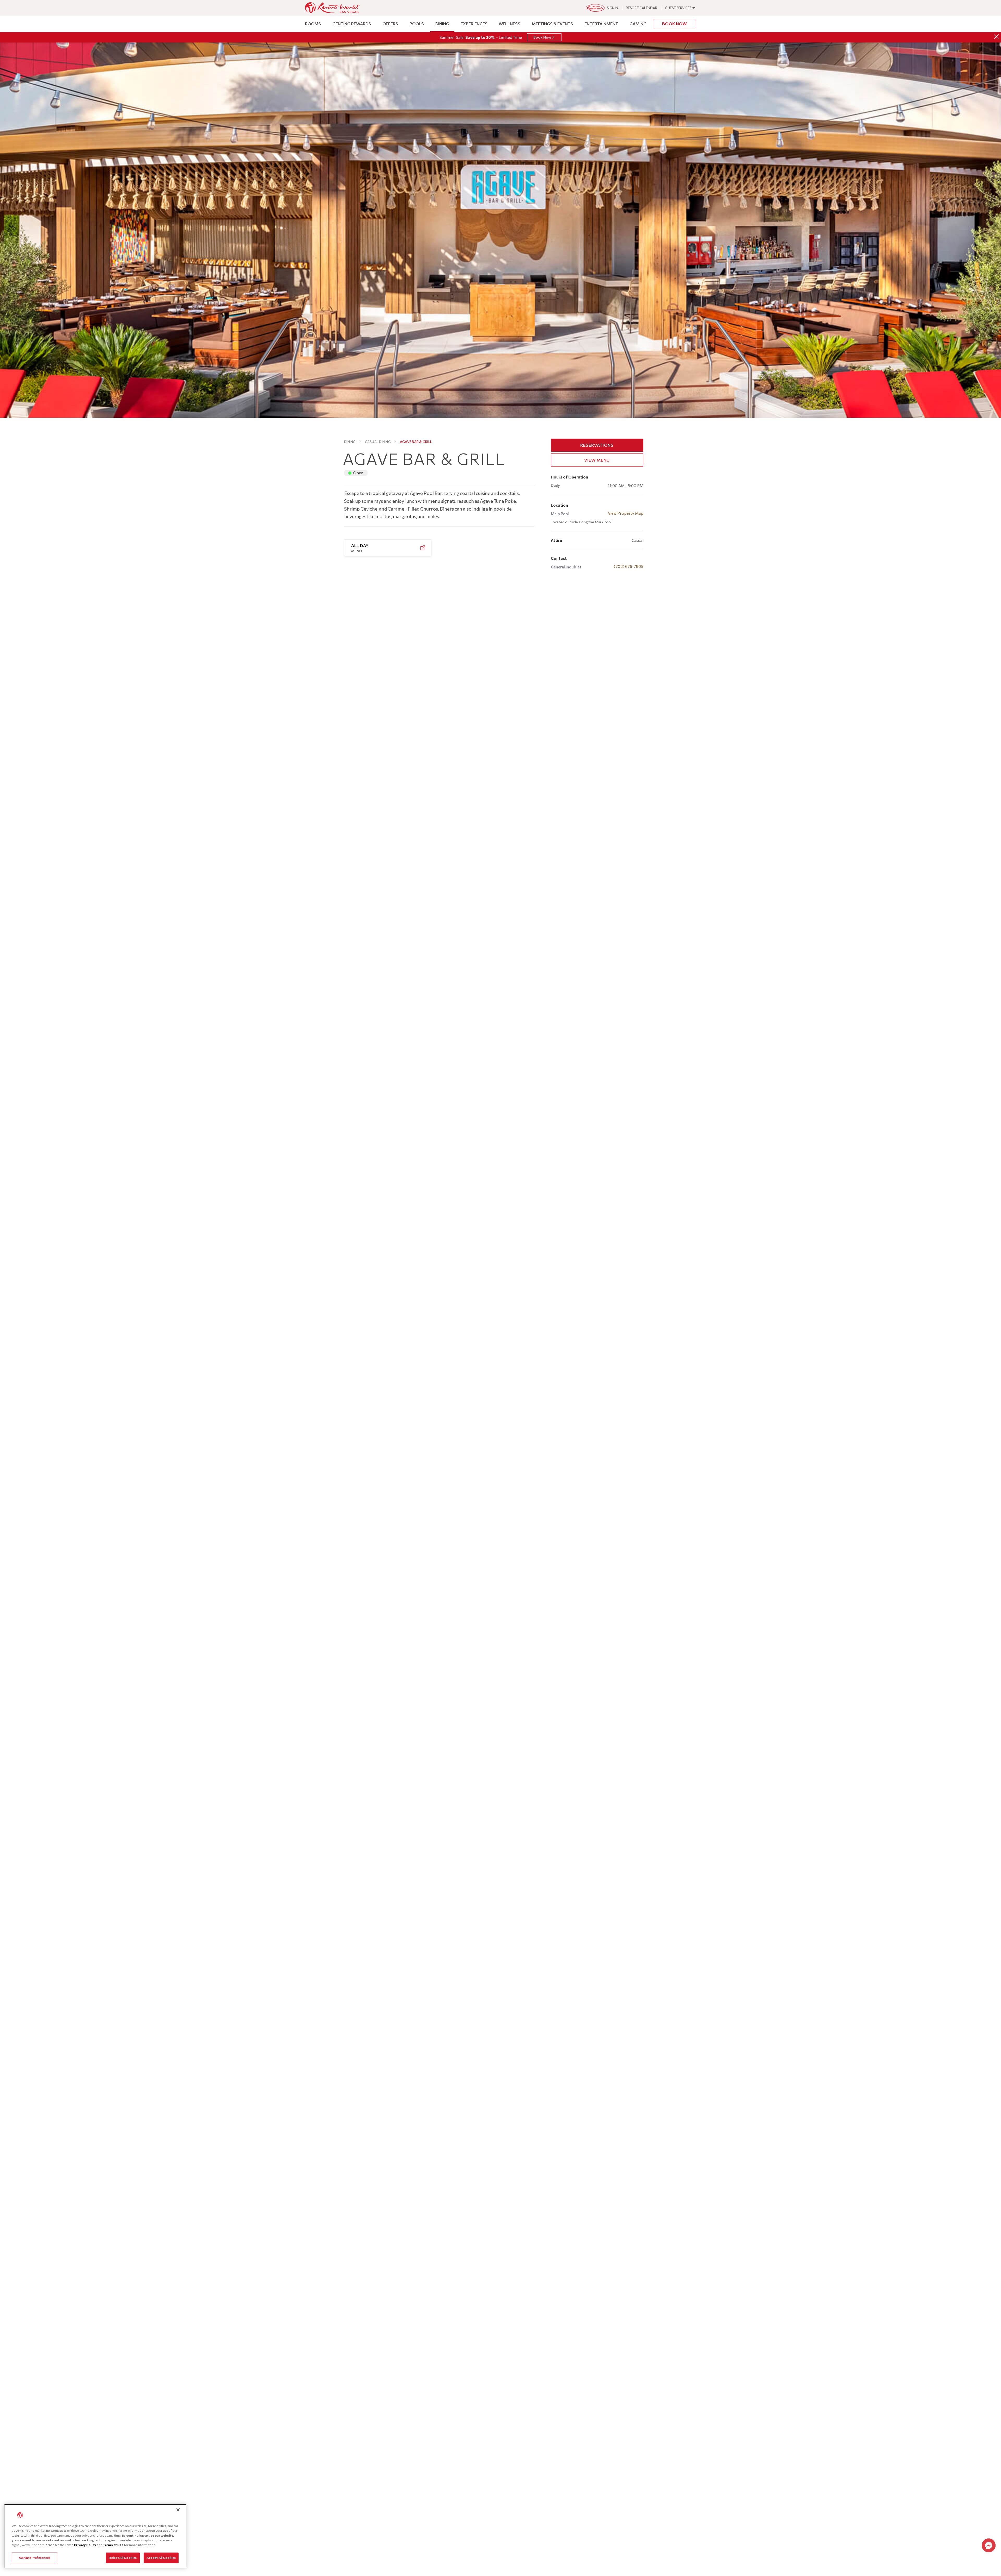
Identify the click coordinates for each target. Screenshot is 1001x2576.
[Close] (996, 37)
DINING (442, 24)
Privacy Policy (85, 2545)
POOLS (417, 24)
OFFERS (390, 24)
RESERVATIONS (597, 445)
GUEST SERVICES (678, 8)
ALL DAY (360, 548)
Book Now (675, 24)
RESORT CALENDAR (642, 8)
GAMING (638, 24)
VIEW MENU (597, 460)
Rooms (313, 24)
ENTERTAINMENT (601, 24)
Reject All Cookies (123, 2558)
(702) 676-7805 (629, 566)
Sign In (612, 8)
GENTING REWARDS (352, 24)
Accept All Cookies (161, 2558)
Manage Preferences (35, 2558)
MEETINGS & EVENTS (552, 24)
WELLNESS (509, 24)
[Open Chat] (989, 2545)
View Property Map (626, 513)
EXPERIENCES (474, 24)
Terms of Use (113, 2545)
